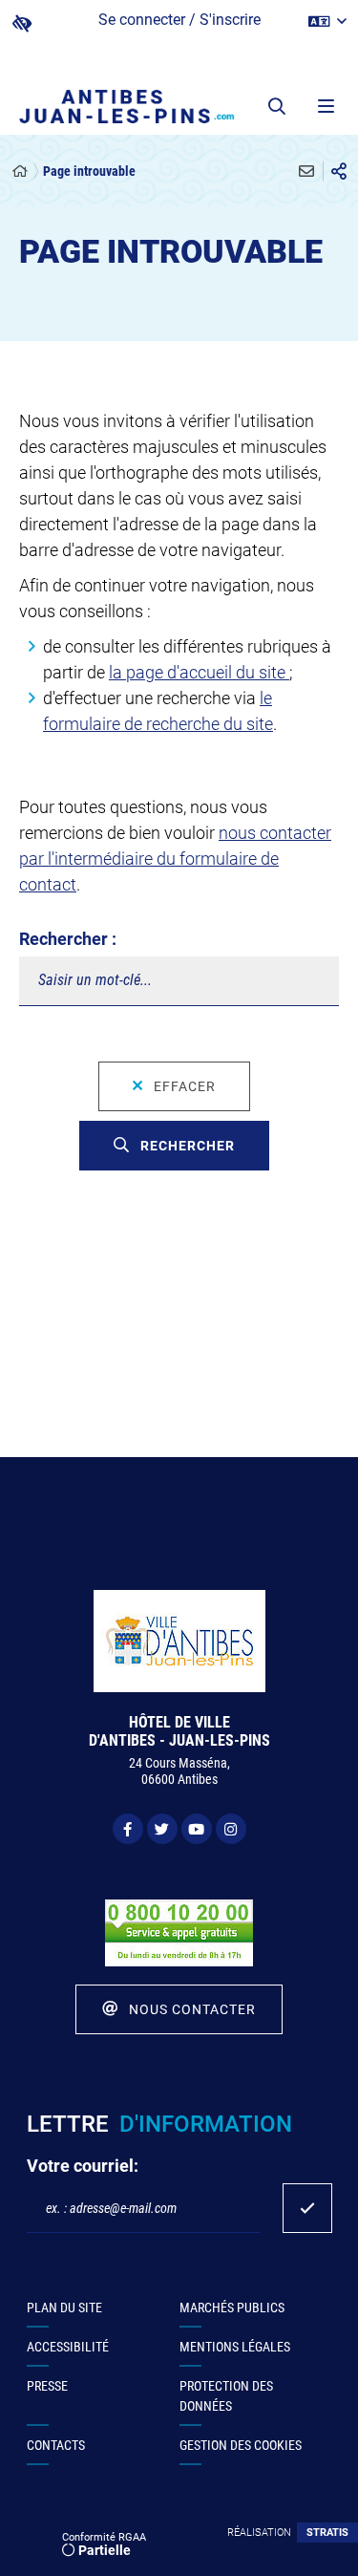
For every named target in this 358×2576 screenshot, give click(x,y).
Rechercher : (68, 939)
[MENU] (325, 106)
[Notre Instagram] (231, 1829)
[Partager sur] (339, 171)
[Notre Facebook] (128, 1829)
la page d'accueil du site (199, 672)
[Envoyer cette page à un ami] (306, 171)
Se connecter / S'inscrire (179, 20)
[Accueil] (20, 172)
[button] (277, 106)
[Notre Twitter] (162, 1829)
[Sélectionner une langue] (327, 22)
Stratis (327, 2533)
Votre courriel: (83, 2166)
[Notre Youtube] (197, 1829)
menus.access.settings (22, 23)
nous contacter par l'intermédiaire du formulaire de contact (175, 859)
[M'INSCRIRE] (307, 2208)
